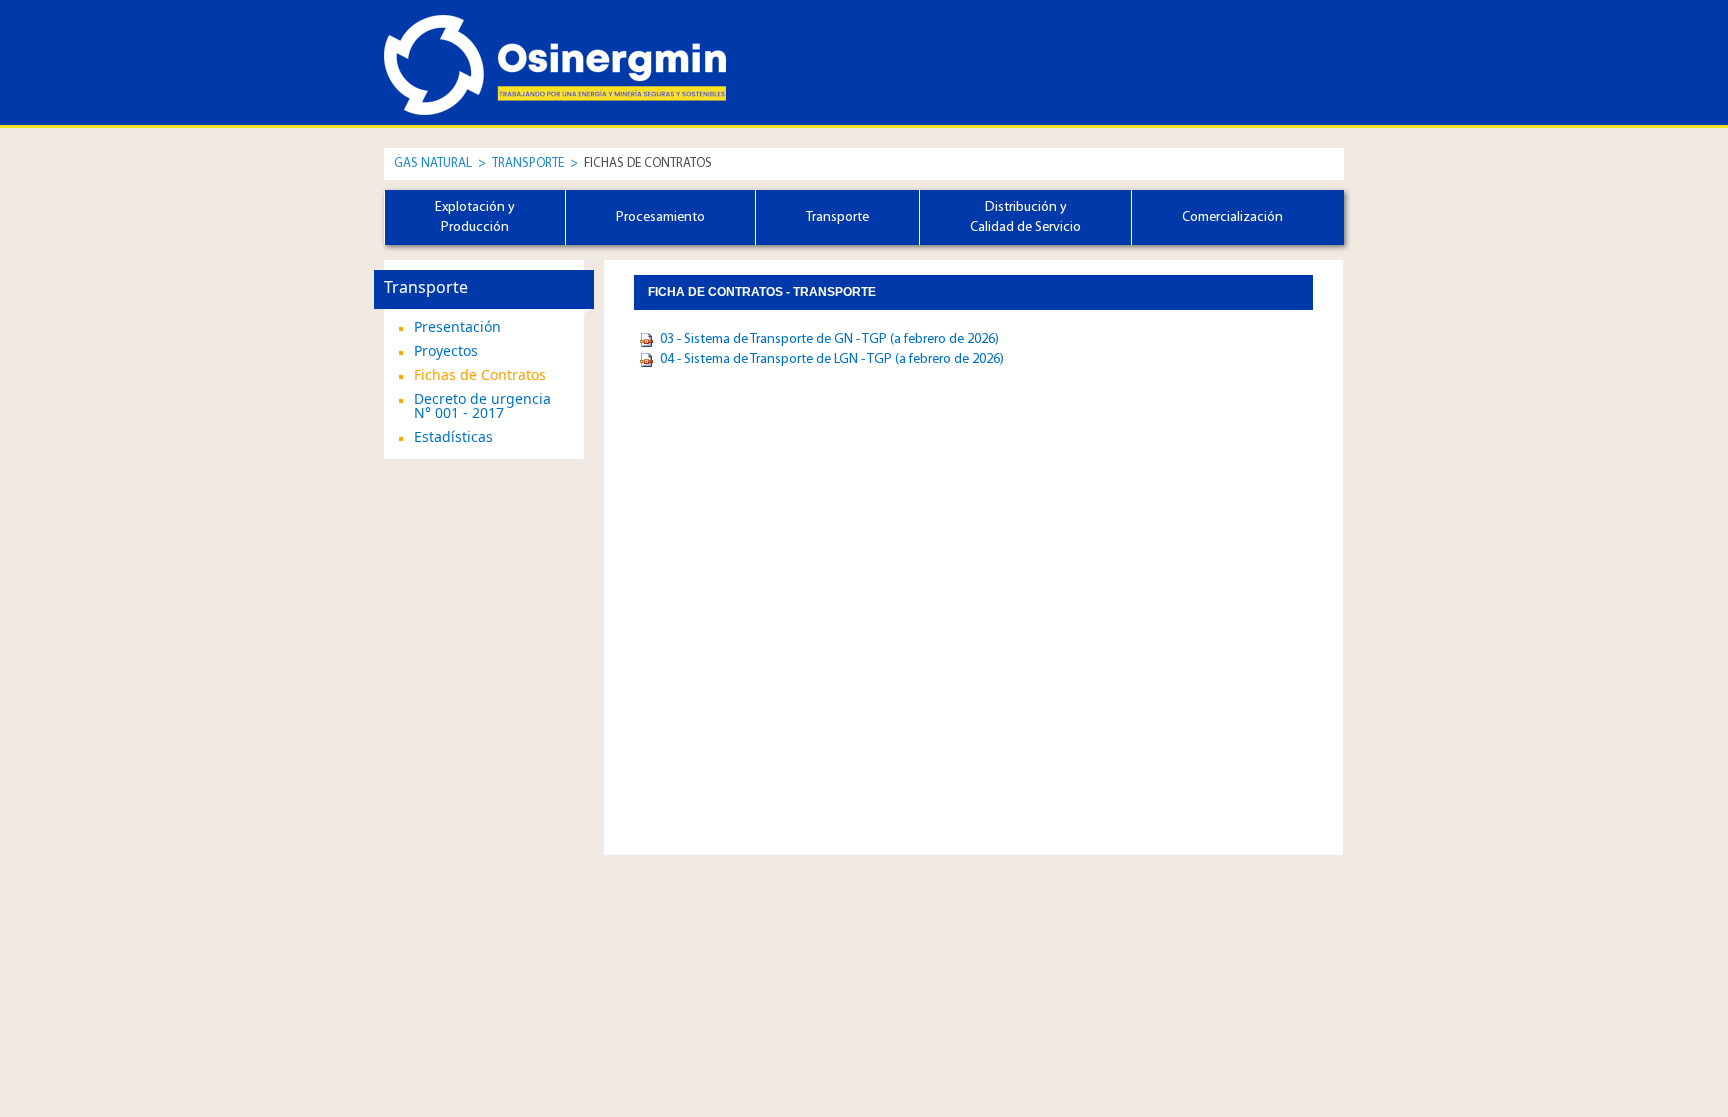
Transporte (529, 163)
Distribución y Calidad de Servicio (1025, 217)
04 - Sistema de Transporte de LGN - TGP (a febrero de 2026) (832, 359)
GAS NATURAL (433, 163)
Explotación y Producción (475, 217)
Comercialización (1232, 217)
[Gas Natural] (474, 47)
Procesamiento (660, 217)
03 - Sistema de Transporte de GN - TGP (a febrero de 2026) (829, 339)
